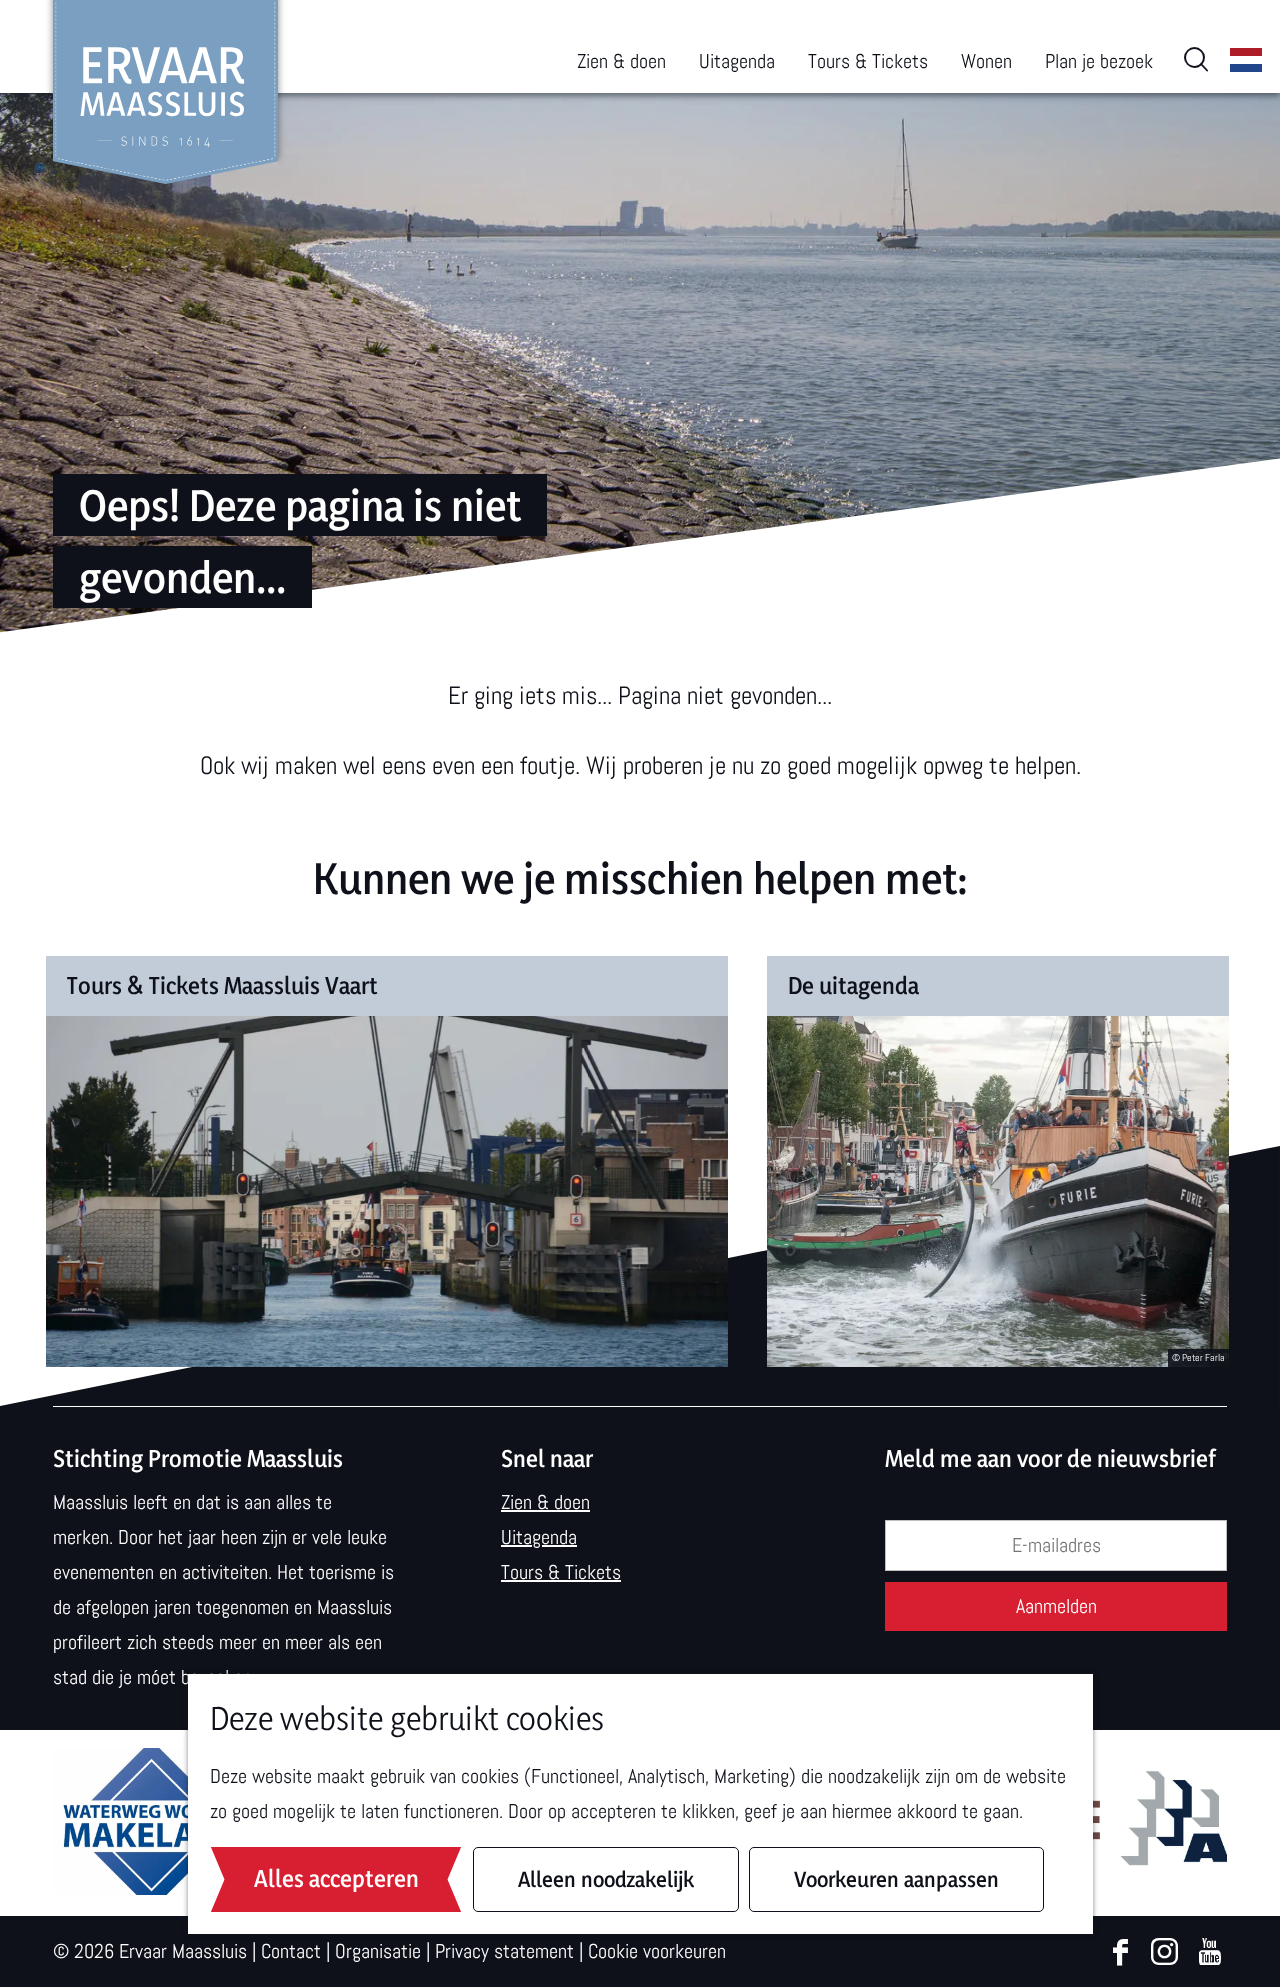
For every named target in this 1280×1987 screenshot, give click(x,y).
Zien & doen (545, 1502)
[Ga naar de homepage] (165, 92)
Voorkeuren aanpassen (896, 1879)
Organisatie (378, 1951)
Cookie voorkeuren (657, 1951)
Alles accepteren (336, 1878)
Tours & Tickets (561, 1572)
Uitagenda (539, 1537)
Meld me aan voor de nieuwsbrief (1050, 1458)
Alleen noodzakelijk (606, 1879)
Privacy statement (504, 1951)
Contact (291, 1951)
